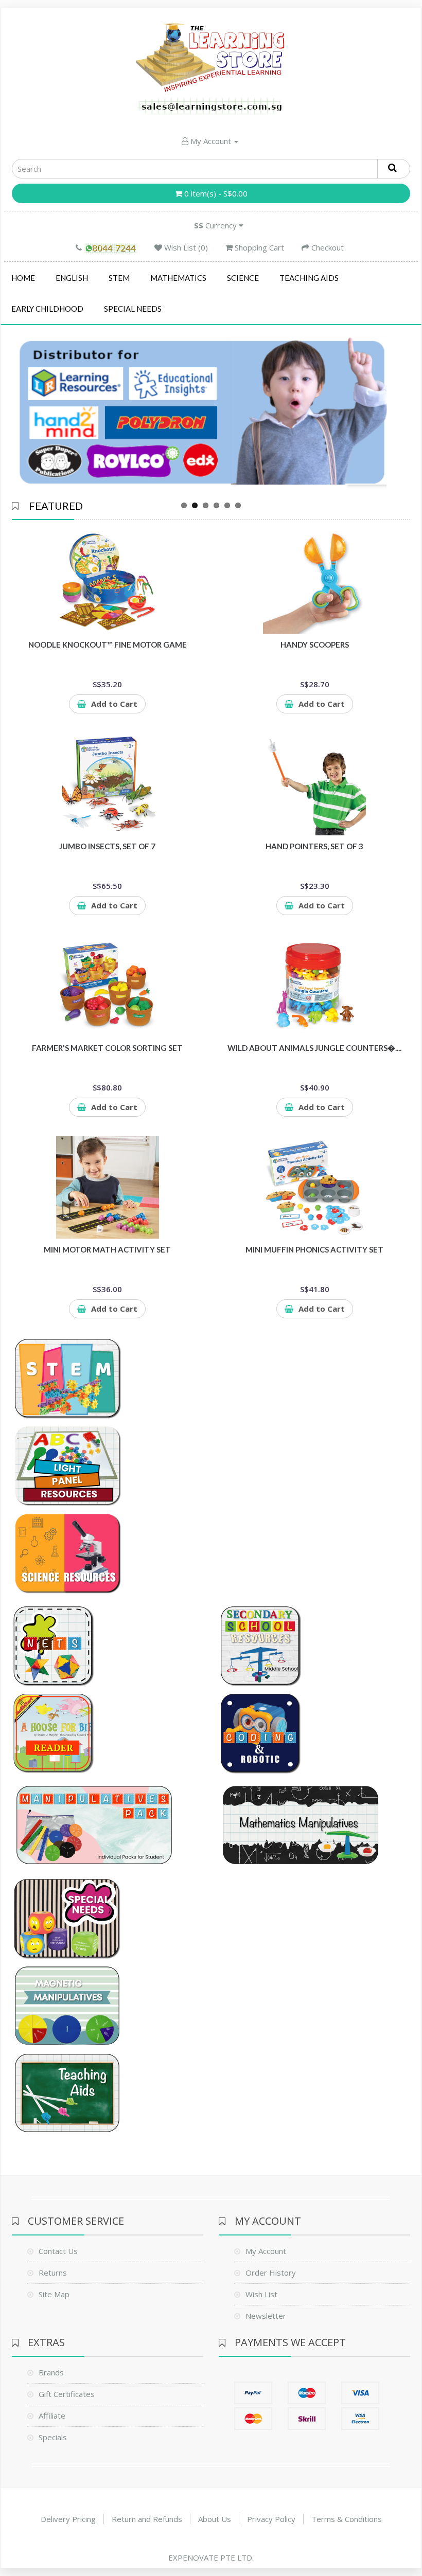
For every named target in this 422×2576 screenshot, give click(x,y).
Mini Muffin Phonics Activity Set (314, 1249)
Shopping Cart (258, 247)
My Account (211, 141)
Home (23, 278)
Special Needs (133, 309)
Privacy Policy (271, 2519)
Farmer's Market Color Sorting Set (107, 1048)
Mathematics (178, 278)
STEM (119, 278)
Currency (216, 225)
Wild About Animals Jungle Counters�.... (314, 1048)
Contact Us (58, 2251)
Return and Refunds (147, 2519)
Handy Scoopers (315, 645)
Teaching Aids (309, 278)
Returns (53, 2273)
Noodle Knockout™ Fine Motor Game (108, 645)
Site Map (54, 2294)
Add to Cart (114, 704)
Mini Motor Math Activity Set (107, 1249)
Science (243, 278)
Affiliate (52, 2416)
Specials (53, 2437)
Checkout (327, 247)
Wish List (261, 2294)
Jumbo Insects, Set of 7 (107, 846)
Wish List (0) (185, 247)
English (72, 278)
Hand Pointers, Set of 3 (314, 846)
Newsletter (266, 2316)
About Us (215, 2519)
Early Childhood (47, 309)
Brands (51, 2372)
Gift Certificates (67, 2394)
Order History (271, 2273)
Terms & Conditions (347, 2519)
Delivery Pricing (68, 2519)
